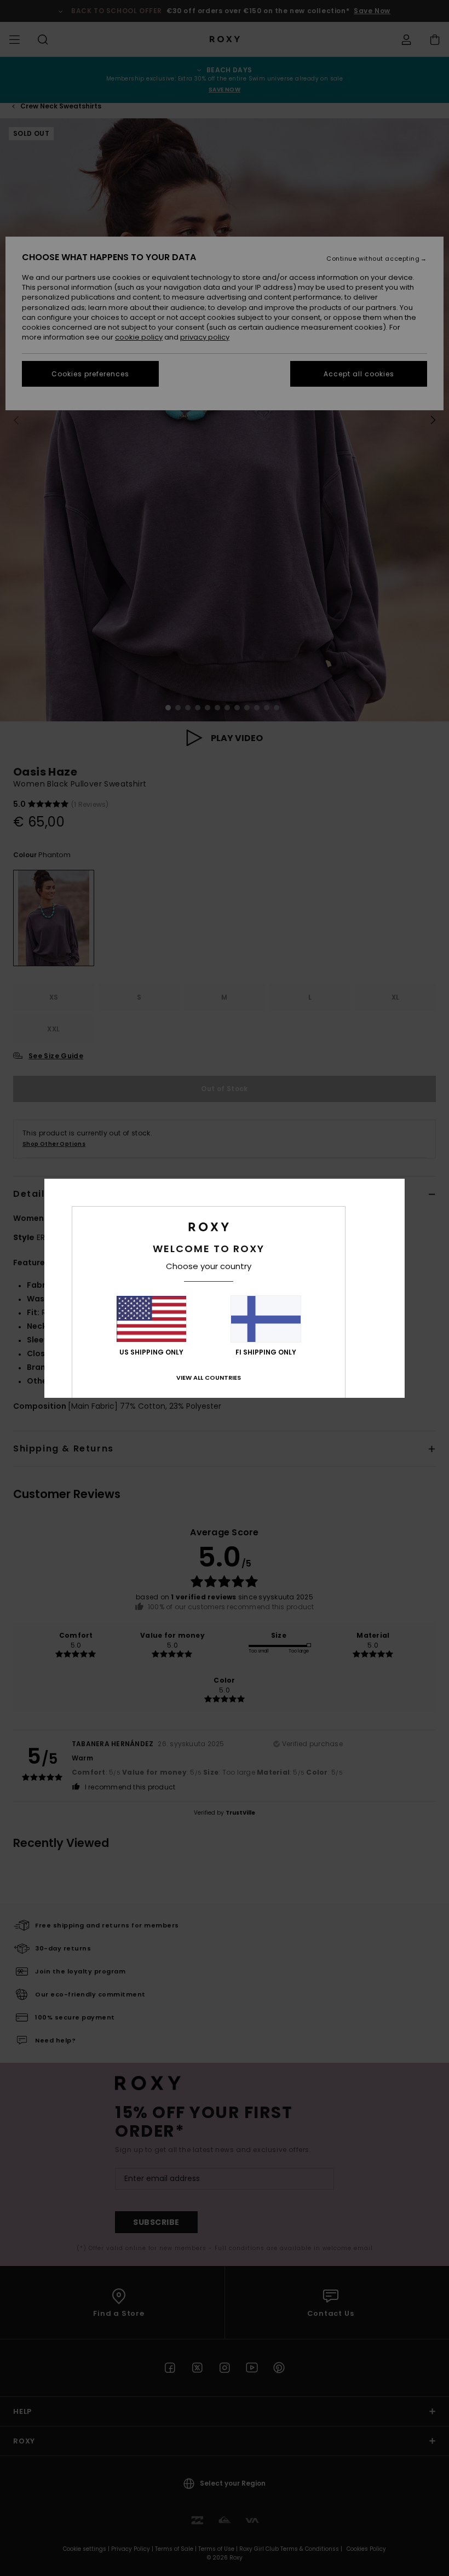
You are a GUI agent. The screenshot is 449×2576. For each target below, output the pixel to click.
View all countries (209, 1378)
